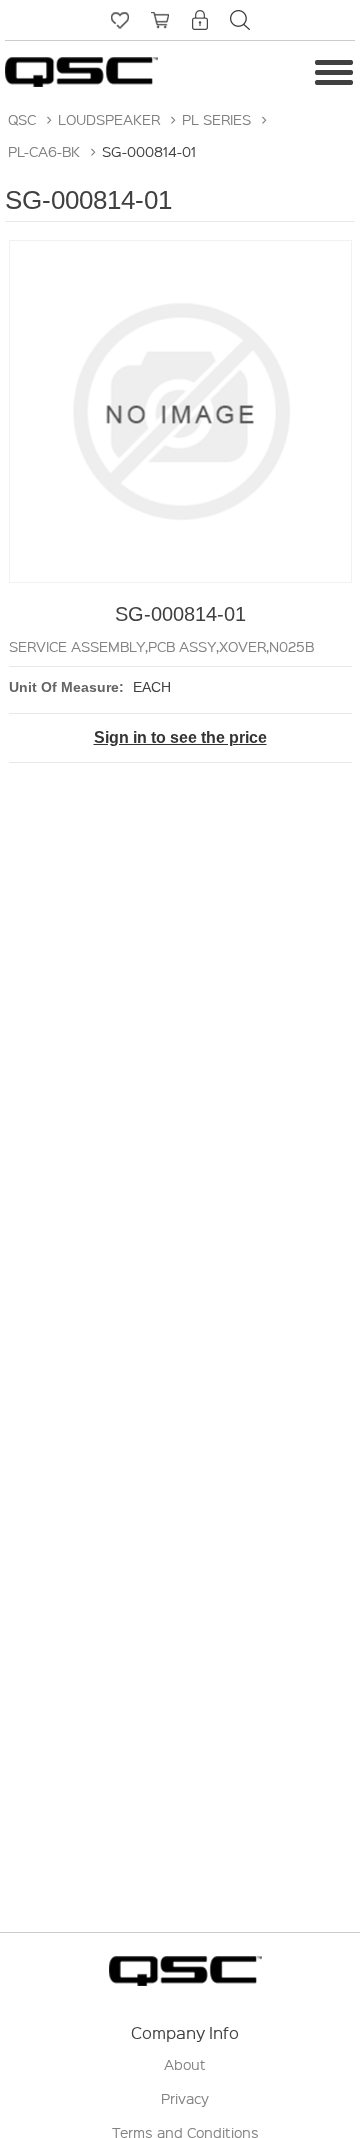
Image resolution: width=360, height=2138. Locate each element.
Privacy (185, 2098)
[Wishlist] (120, 20)
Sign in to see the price (180, 737)
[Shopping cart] (160, 20)
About (185, 2064)
